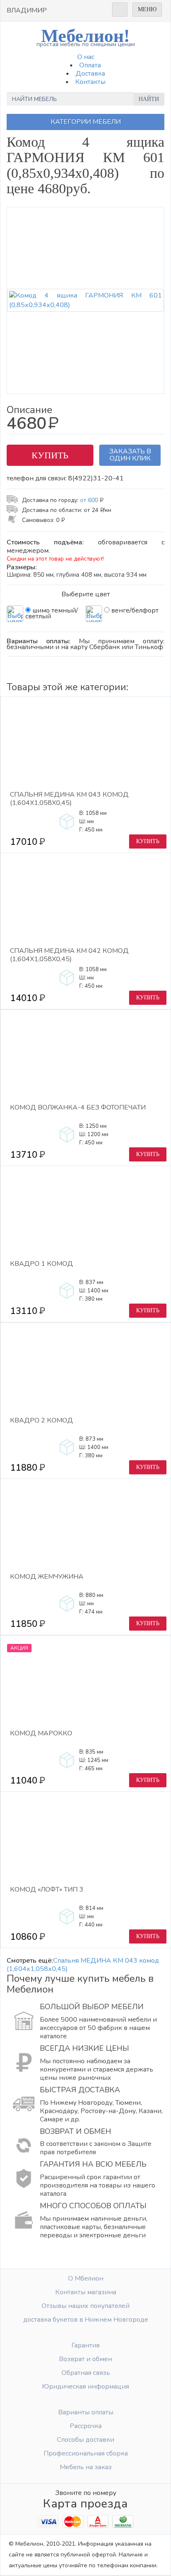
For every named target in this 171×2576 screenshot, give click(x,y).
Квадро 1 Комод (42, 1264)
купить (50, 455)
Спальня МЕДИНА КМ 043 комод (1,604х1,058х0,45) (69, 799)
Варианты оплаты (86, 2412)
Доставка (90, 74)
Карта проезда (85, 2504)
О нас (86, 57)
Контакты (90, 82)
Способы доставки (85, 2440)
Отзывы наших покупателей (85, 2306)
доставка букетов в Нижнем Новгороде (86, 2320)
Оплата (90, 65)
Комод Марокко (41, 1733)
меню (147, 9)
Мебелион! (86, 37)
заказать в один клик (130, 455)
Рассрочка (86, 2426)
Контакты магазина (86, 2292)
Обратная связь (86, 2373)
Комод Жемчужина (47, 1577)
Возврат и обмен (85, 2359)
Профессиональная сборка (86, 2453)
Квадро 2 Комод (42, 1421)
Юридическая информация (85, 2387)
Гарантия (85, 2345)
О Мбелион (86, 2278)
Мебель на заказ (86, 2467)
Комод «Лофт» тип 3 (47, 1890)
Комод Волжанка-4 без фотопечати (78, 1108)
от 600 (91, 500)
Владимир (27, 10)
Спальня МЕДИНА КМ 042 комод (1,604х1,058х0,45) (69, 955)
